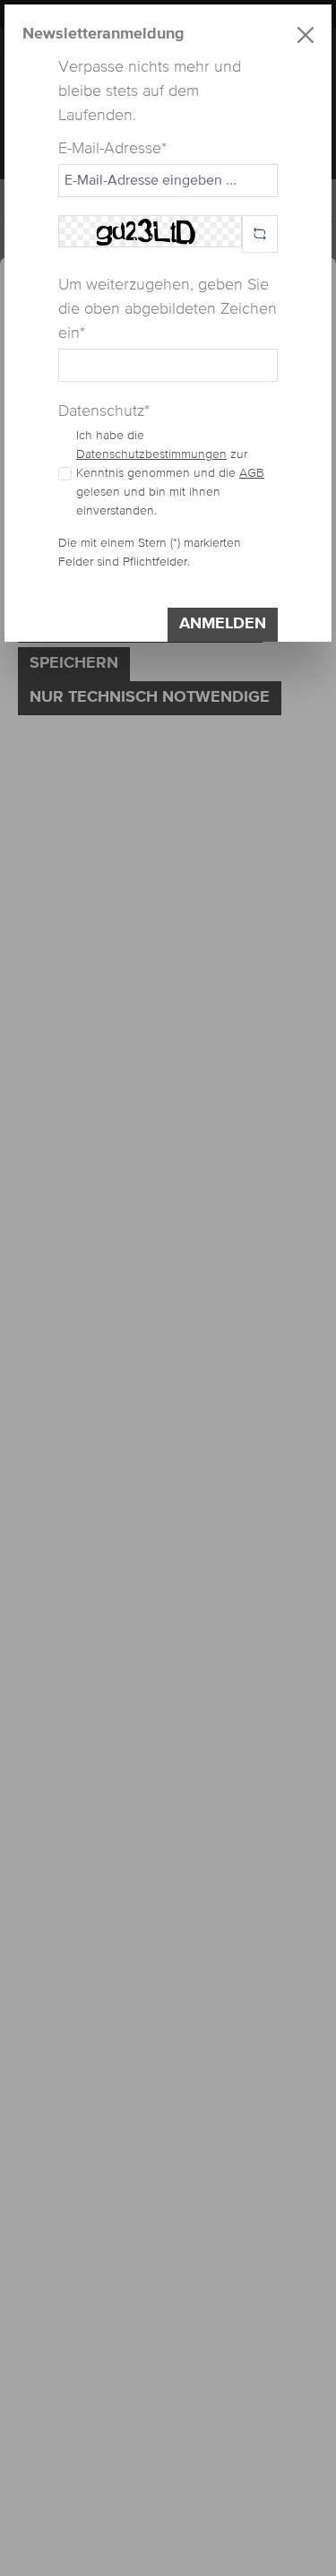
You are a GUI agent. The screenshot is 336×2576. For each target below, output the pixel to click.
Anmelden (223, 624)
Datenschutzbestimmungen (151, 454)
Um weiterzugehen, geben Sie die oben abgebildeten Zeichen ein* (168, 309)
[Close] (306, 35)
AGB (252, 473)
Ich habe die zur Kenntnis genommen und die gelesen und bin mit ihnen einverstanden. (170, 473)
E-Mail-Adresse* (112, 149)
